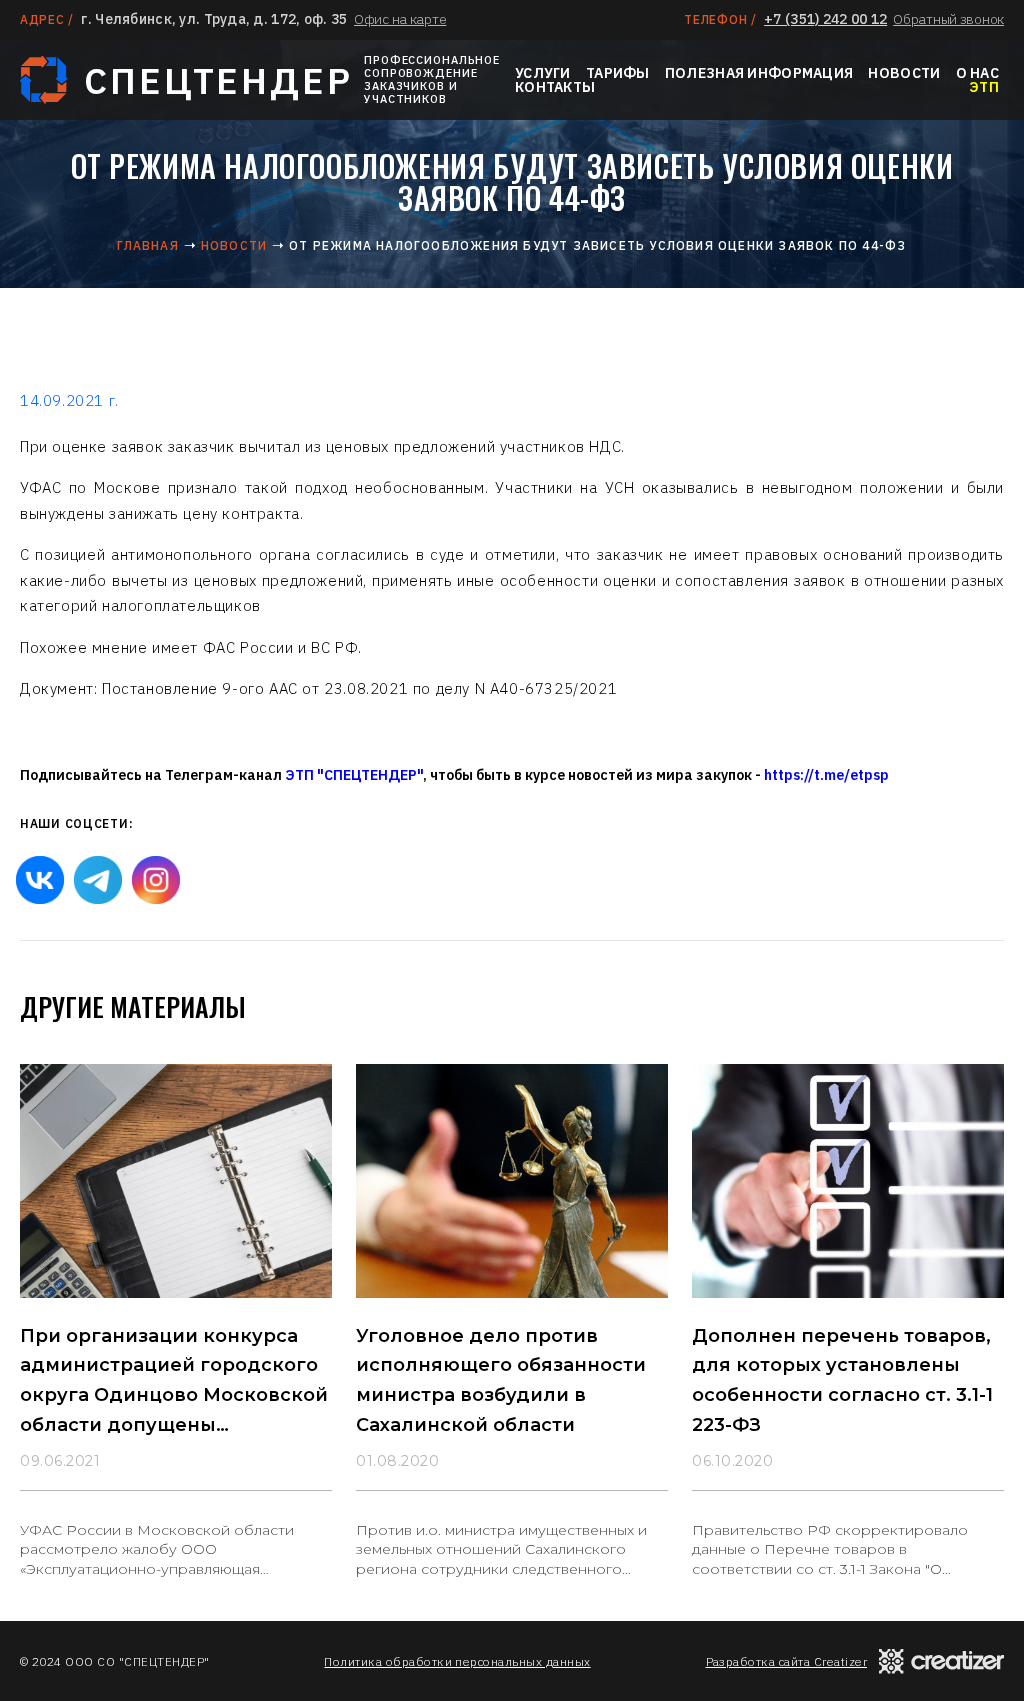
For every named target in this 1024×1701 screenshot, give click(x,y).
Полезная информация (759, 73)
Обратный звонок (948, 19)
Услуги (543, 73)
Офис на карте (400, 19)
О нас (977, 73)
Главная (147, 245)
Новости (904, 73)
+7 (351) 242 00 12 (825, 19)
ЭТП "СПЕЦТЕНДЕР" (354, 775)
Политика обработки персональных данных (457, 1661)
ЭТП (984, 87)
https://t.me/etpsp (826, 775)
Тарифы (618, 73)
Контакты (555, 87)
